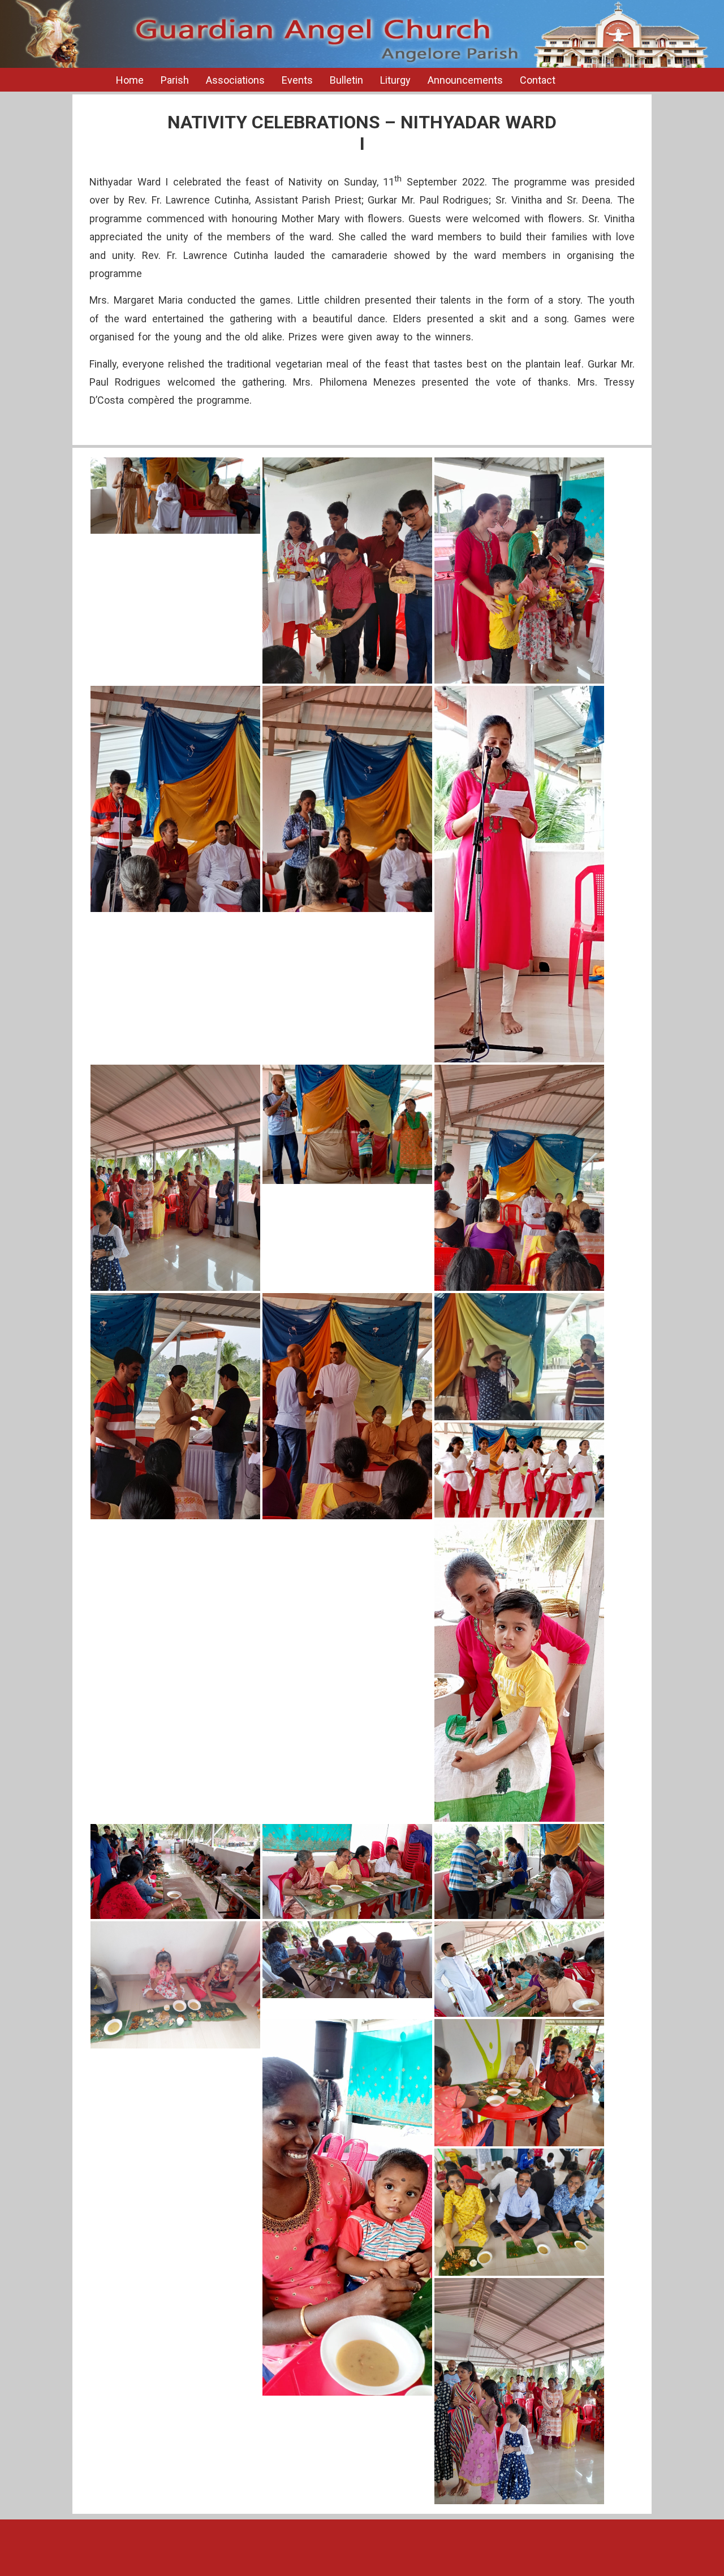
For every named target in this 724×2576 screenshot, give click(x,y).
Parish (175, 80)
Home (130, 80)
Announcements (465, 80)
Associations (235, 80)
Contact (538, 80)
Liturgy (395, 80)
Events (297, 80)
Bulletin (346, 80)
